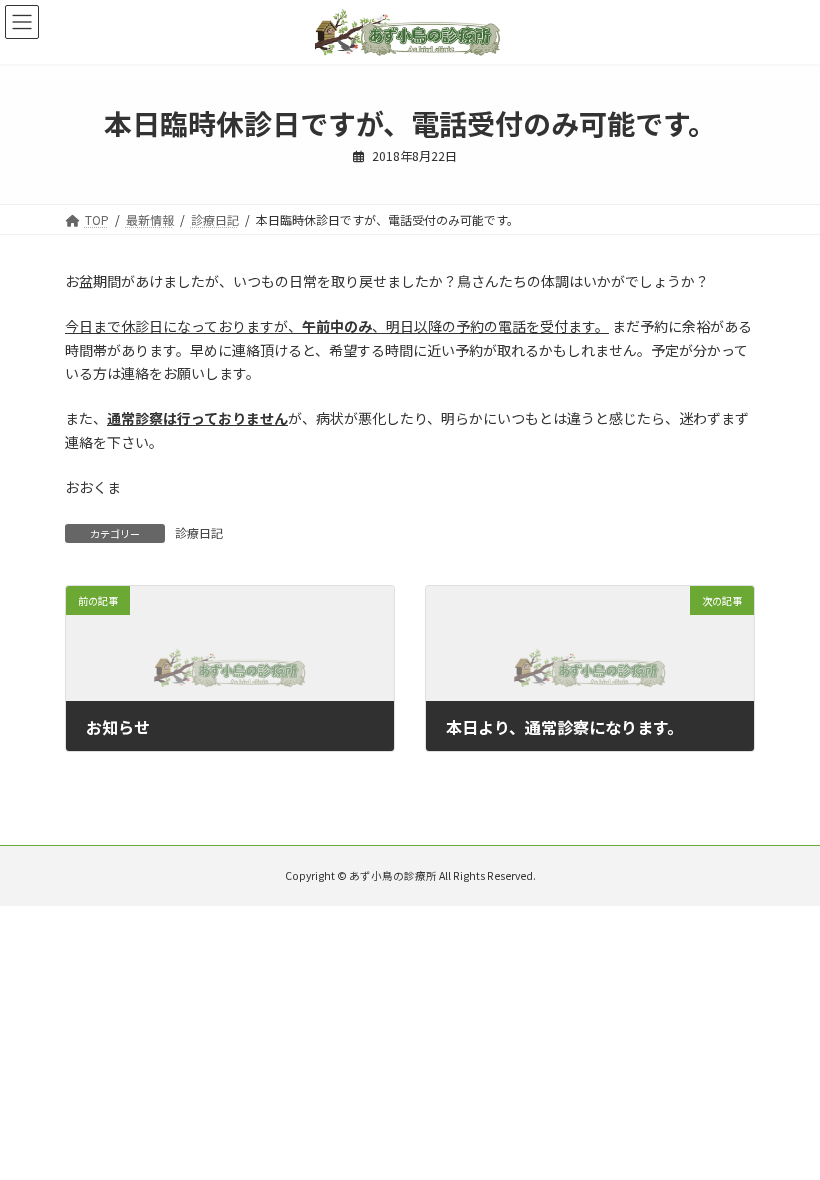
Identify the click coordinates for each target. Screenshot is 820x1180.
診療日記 (199, 532)
